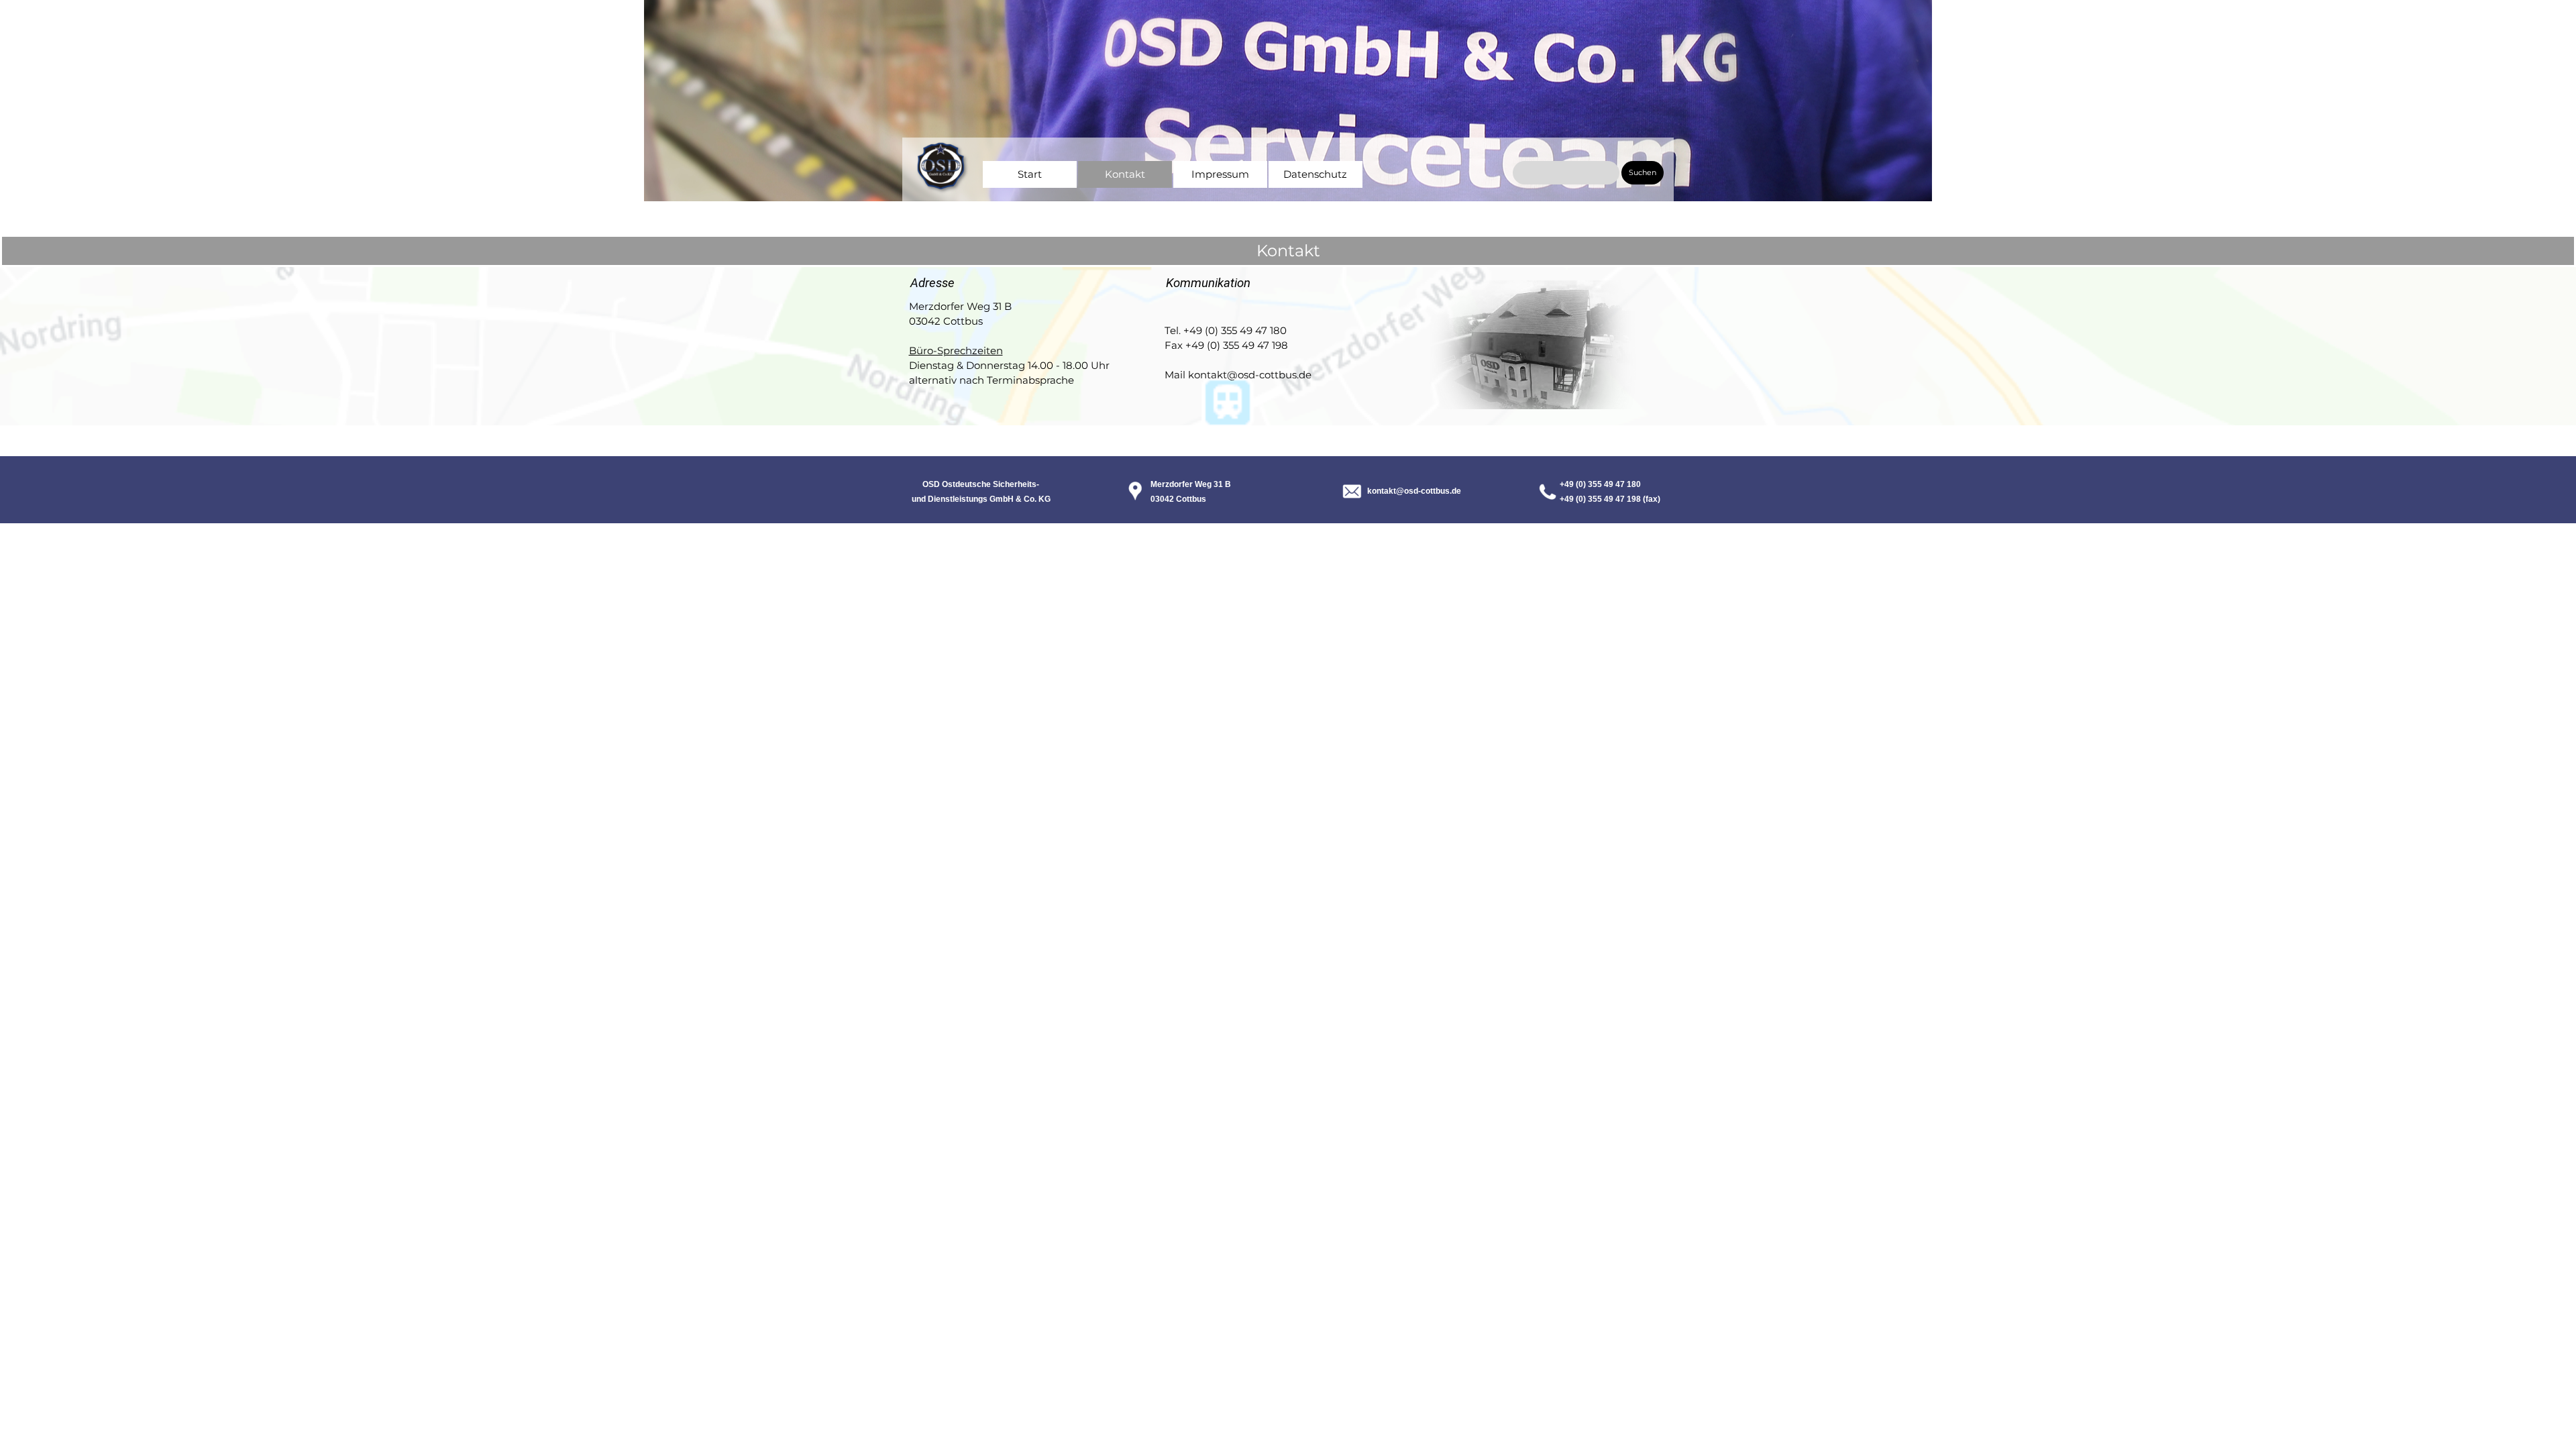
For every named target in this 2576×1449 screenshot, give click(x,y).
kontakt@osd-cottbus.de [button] (1414, 491)
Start (1030, 174)
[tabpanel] (1126, 201)
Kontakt (1125, 174)
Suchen (1643, 173)
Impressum (1220, 174)
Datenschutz (1315, 174)
